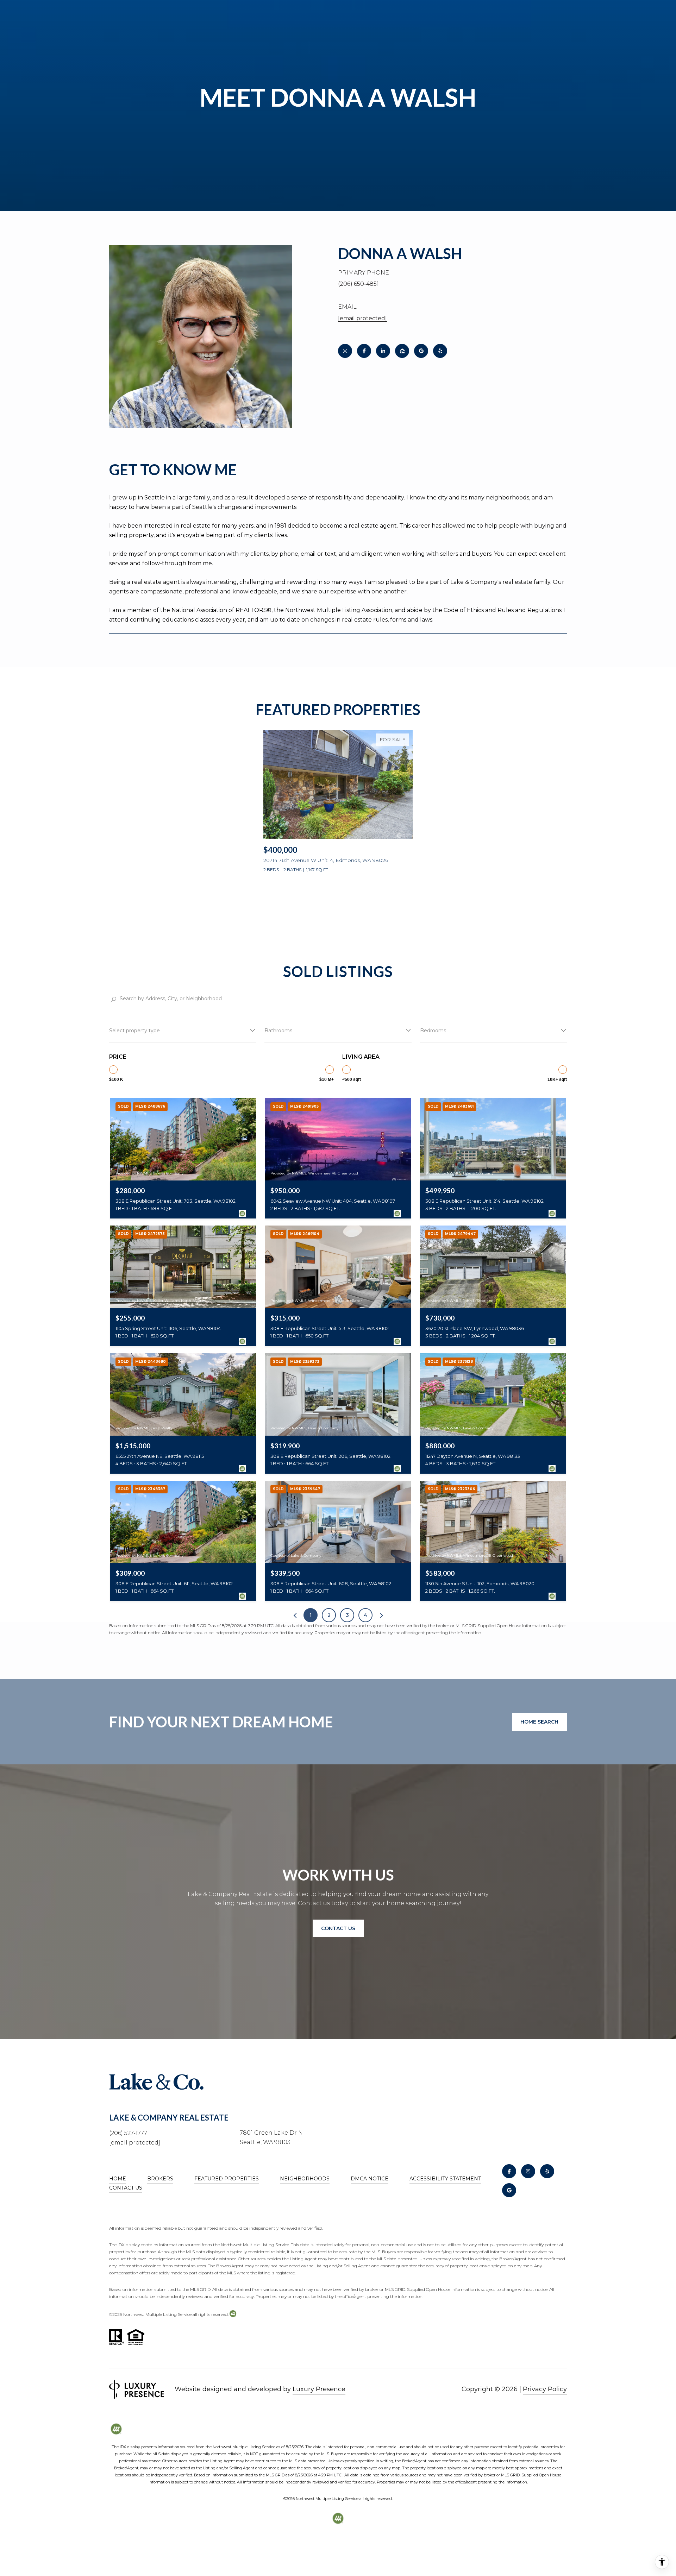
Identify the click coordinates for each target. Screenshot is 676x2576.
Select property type (134, 1031)
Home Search (539, 1722)
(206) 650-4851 (358, 284)
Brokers (160, 2179)
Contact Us (126, 2188)
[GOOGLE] (421, 351)
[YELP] (440, 351)
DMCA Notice (370, 2179)
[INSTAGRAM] (345, 351)
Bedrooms (433, 1031)
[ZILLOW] (402, 351)
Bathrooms (278, 1031)
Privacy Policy (545, 2389)
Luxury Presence (319, 2389)
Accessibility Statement (445, 2179)
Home (118, 2179)
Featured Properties (227, 2179)
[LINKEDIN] (383, 351)
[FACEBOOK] (364, 351)
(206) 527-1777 (128, 2133)
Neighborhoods (305, 2179)
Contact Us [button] (338, 1928)
